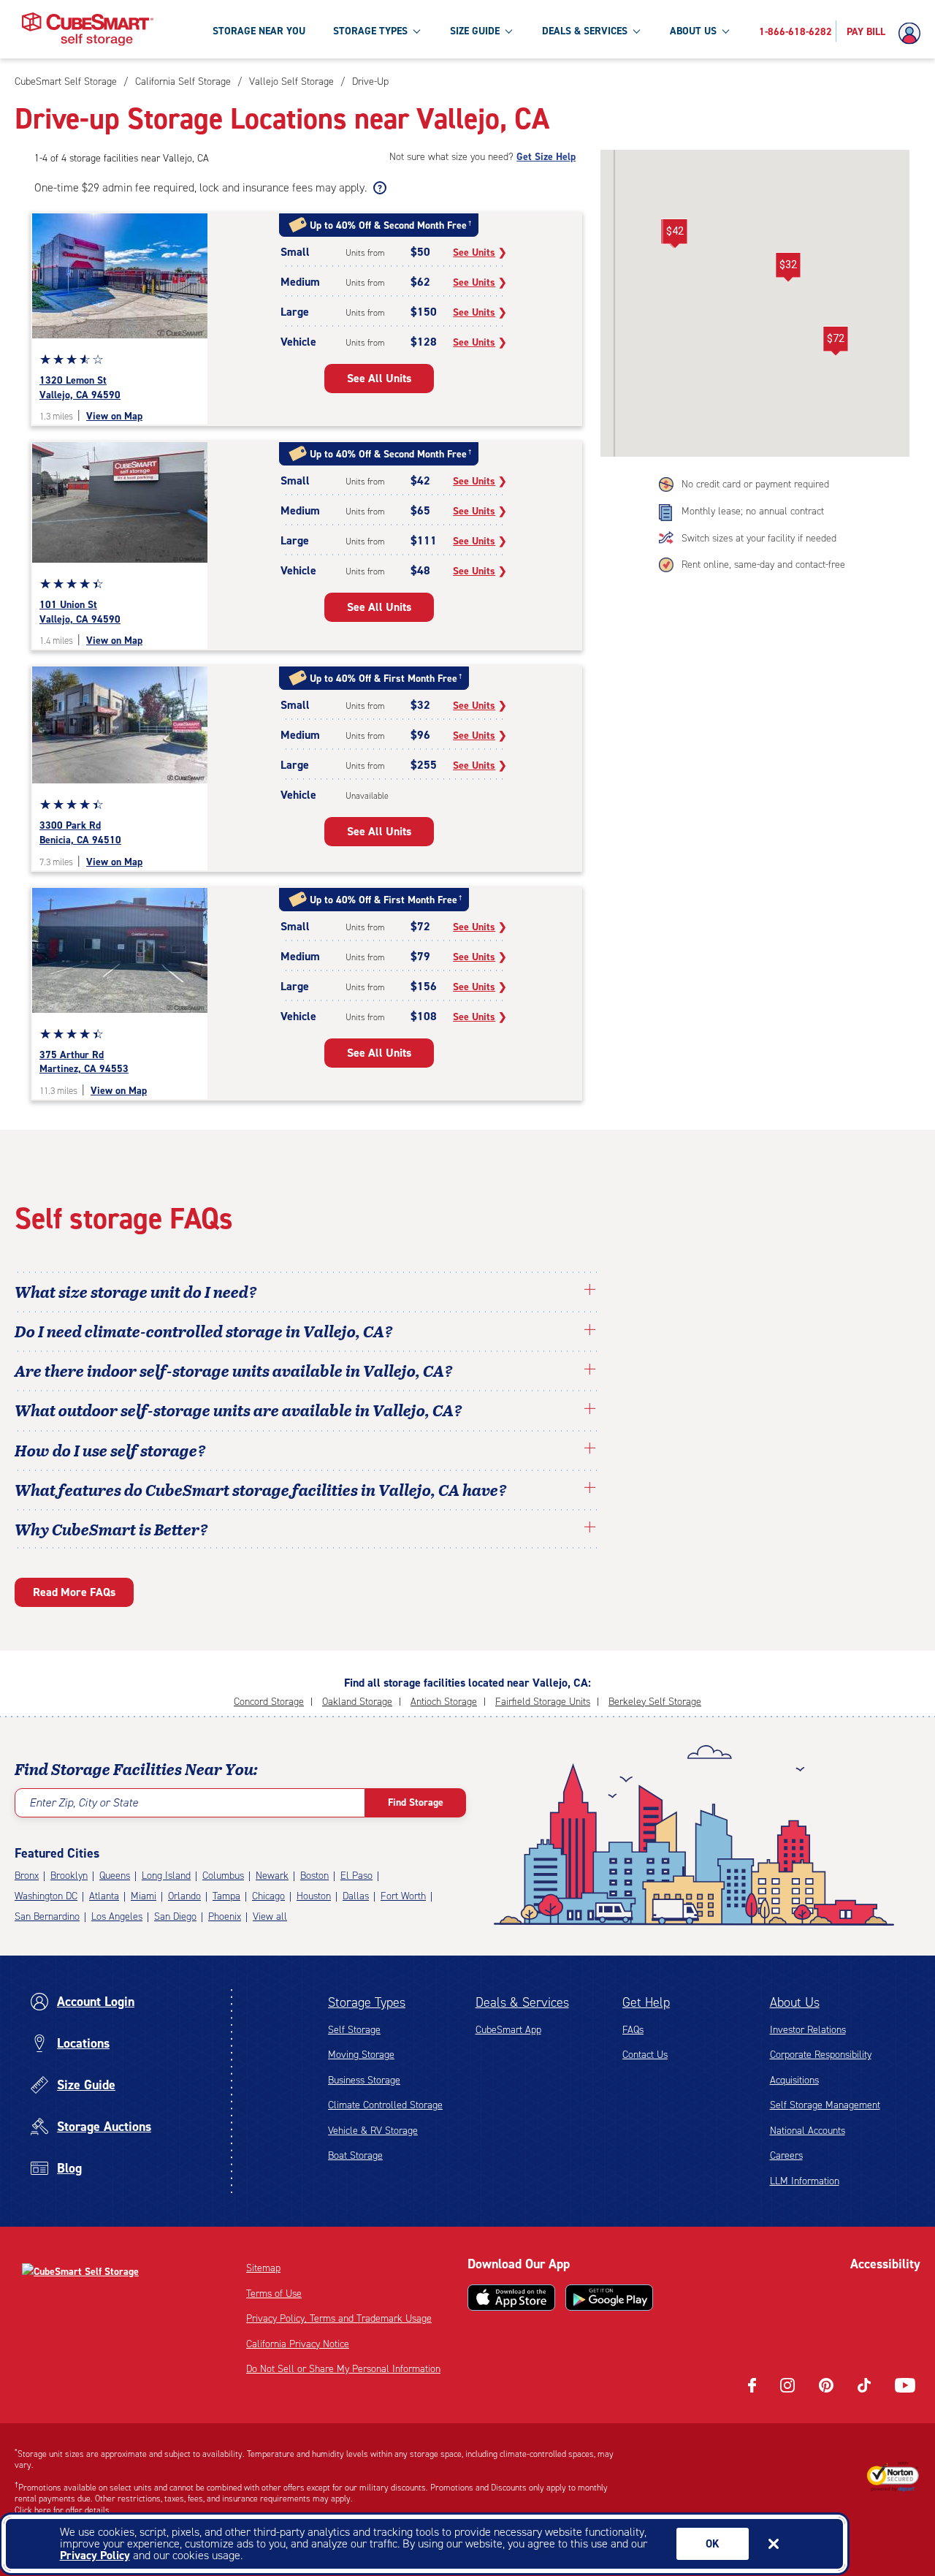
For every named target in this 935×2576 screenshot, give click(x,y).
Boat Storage (355, 2155)
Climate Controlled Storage (385, 2105)
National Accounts (808, 2131)
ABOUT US (693, 31)
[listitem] (369, 81)
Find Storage (416, 1802)
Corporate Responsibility (821, 2055)
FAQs (633, 2030)
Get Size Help (546, 157)
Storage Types (367, 2002)
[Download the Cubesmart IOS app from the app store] (511, 2298)
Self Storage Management (825, 2105)
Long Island (166, 1876)
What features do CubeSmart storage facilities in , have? (261, 1489)
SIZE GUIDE (475, 31)
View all (270, 1916)
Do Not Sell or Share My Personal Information (343, 2369)
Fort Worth (403, 1896)
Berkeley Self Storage (655, 1702)
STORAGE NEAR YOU (259, 31)
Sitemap (263, 2268)
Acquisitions (794, 2080)
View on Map (114, 416)
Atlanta (104, 1896)
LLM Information (805, 2181)
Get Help (646, 2002)
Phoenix (225, 1916)
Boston (314, 1876)
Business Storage (364, 2080)
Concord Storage (269, 1702)
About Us (795, 2002)
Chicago (268, 1896)
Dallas (356, 1896)
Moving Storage (361, 2055)
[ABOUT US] (725, 31)
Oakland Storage (357, 1702)
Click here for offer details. (63, 2510)
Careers (786, 2155)
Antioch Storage (444, 1702)
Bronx (27, 1876)
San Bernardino (47, 1916)
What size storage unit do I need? (136, 1291)
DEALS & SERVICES (585, 31)
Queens (115, 1876)
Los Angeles (117, 1916)
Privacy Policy (95, 2555)
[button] (675, 234)
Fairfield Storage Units (543, 1702)
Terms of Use (274, 2294)
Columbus (223, 1876)
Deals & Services (522, 2002)
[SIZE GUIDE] (508, 31)
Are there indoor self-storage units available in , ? (234, 1370)
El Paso (356, 1876)
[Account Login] (913, 34)
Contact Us (645, 2055)
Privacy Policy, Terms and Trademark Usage (339, 2318)
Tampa (226, 1896)
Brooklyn (69, 1876)
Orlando (184, 1896)
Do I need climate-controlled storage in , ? (204, 1331)
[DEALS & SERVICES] (636, 31)
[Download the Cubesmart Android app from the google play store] (609, 2298)
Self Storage (354, 2030)
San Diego (175, 1916)
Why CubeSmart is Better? (111, 1529)
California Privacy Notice (298, 2344)
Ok (713, 2544)
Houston (314, 1896)
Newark (272, 1876)
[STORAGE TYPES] (416, 31)
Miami (144, 1896)
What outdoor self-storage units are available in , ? (238, 1410)
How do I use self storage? (110, 1450)
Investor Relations (808, 2030)
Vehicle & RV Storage (373, 2131)
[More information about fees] (378, 188)
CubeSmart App (508, 2030)
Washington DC (46, 1896)
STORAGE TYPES (370, 31)
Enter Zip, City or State (84, 1802)
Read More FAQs (74, 1592)
